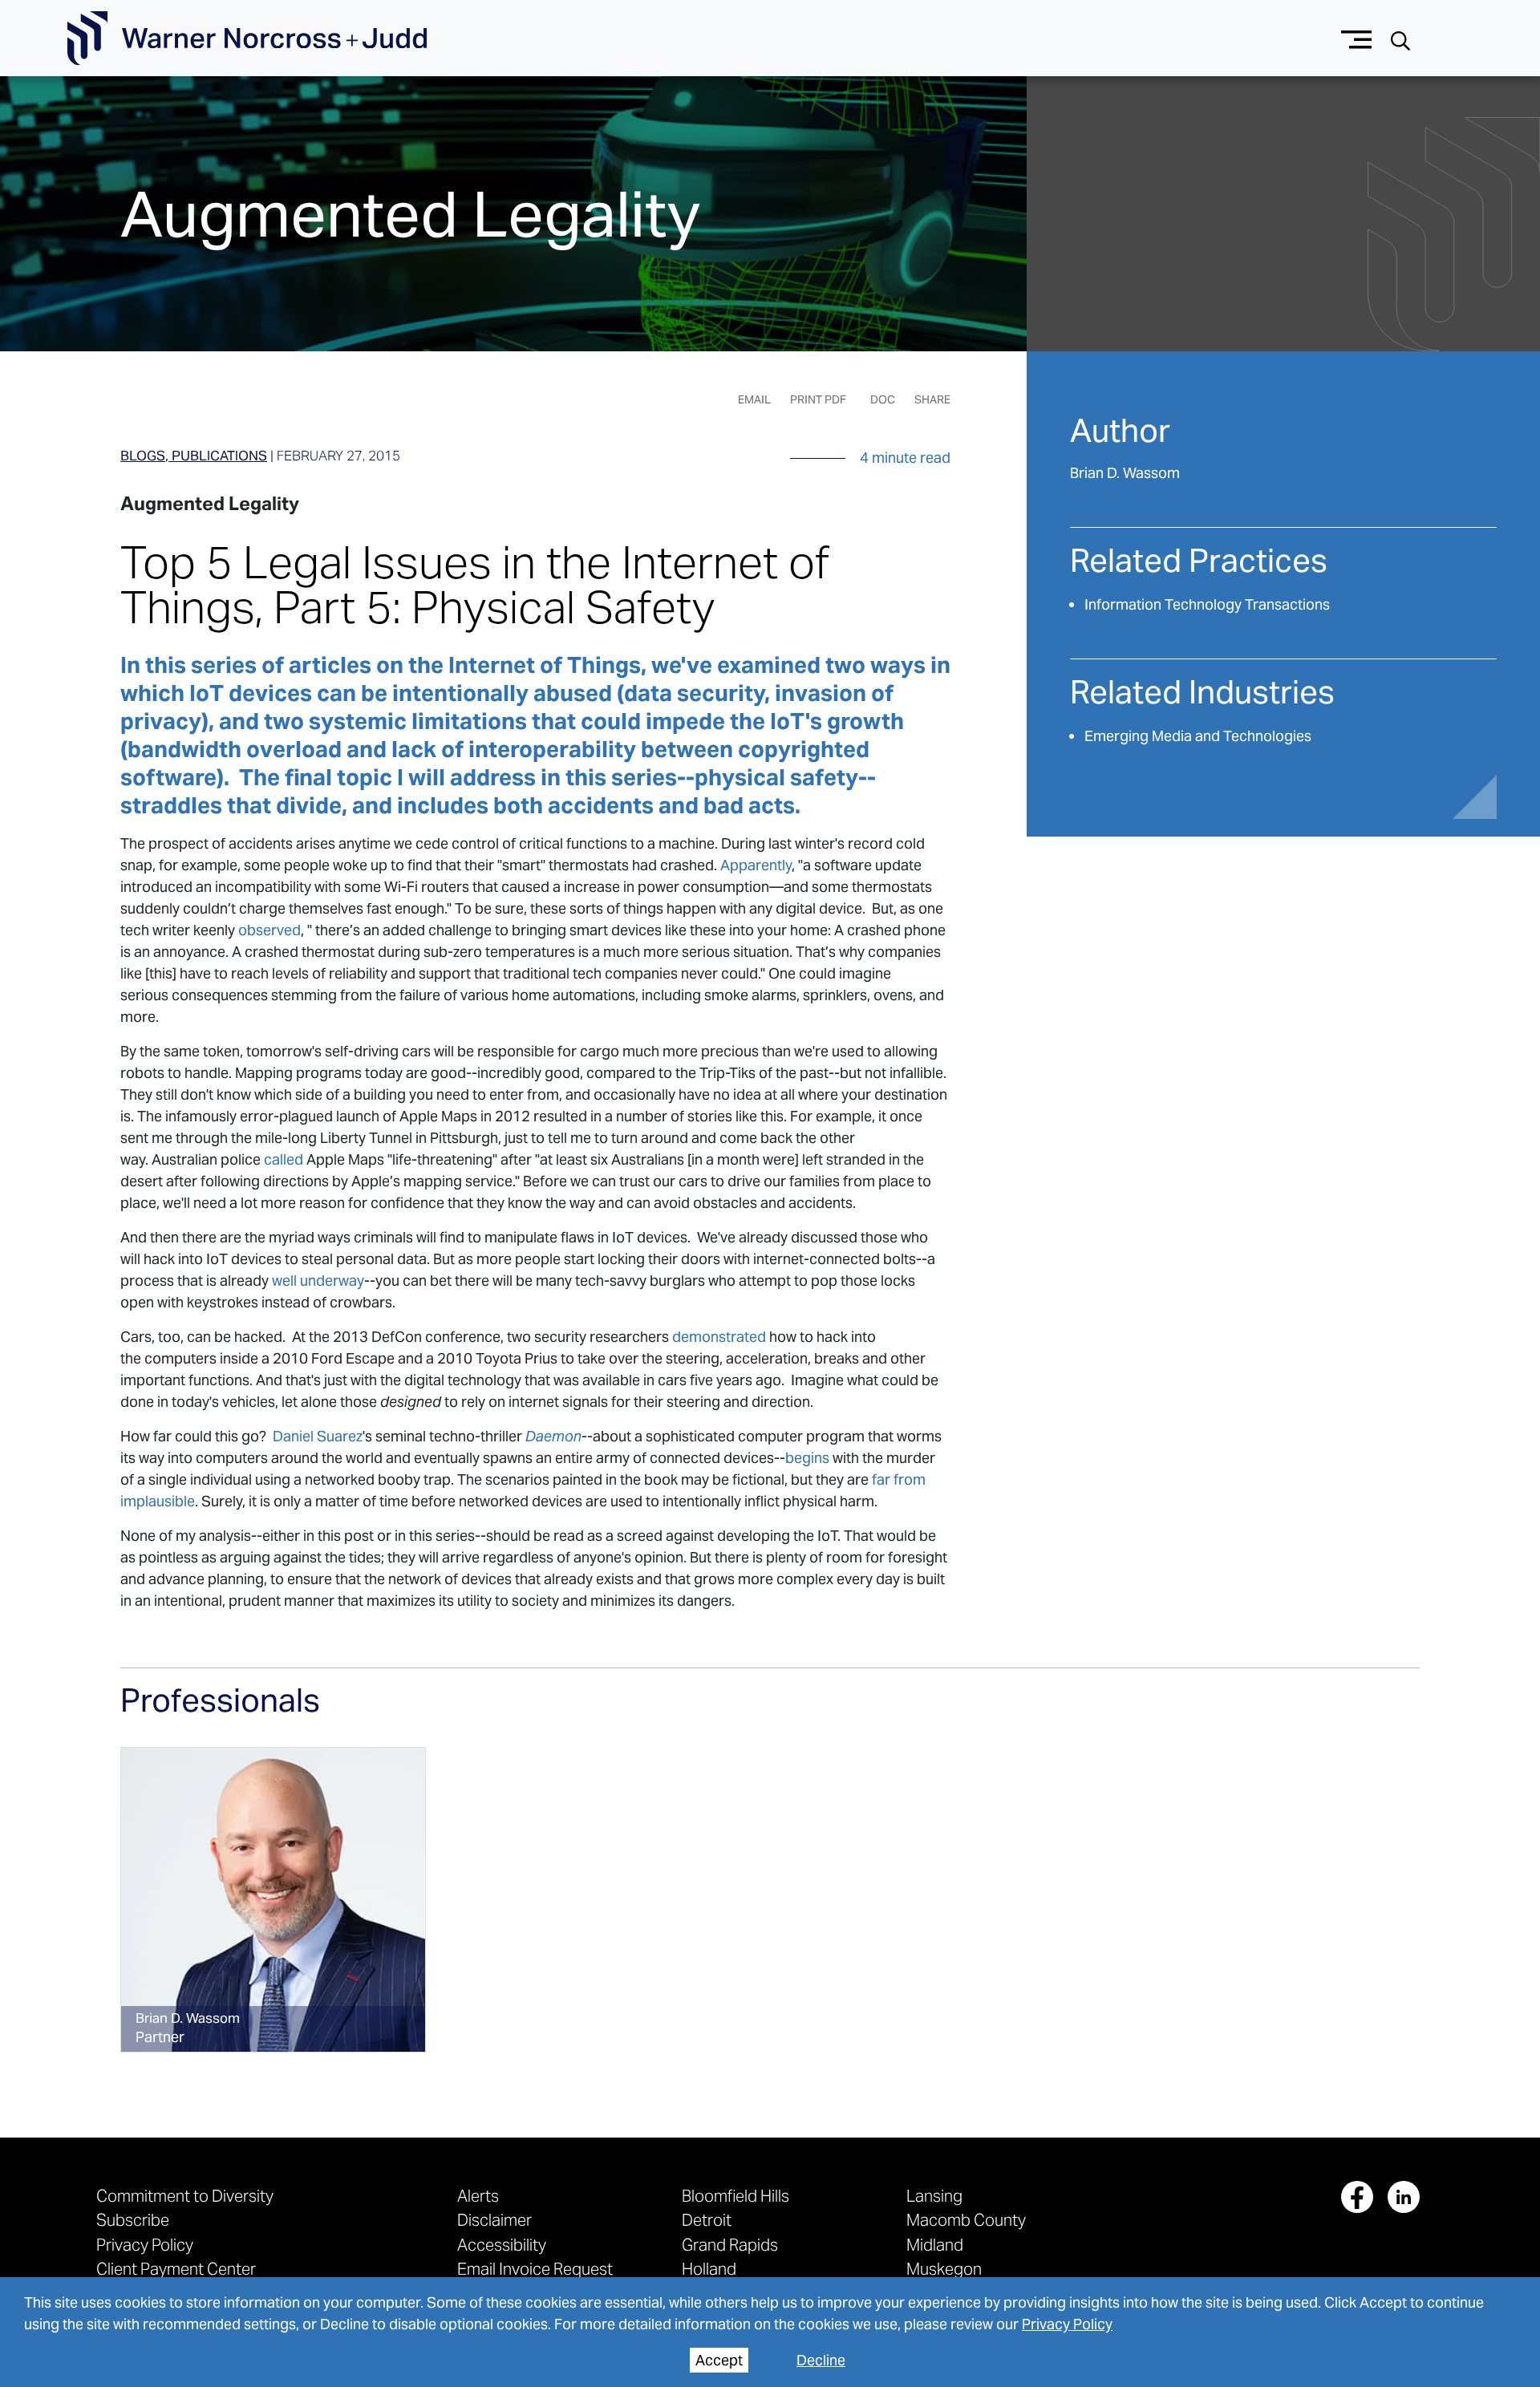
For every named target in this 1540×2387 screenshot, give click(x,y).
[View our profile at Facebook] (1357, 2197)
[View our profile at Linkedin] (1404, 2197)
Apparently (756, 865)
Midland (935, 2245)
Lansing (934, 2196)
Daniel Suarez (318, 1436)
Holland (709, 2269)
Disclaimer (494, 2220)
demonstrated (719, 1337)
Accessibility (502, 2245)
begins (807, 1458)
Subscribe (133, 2220)
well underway (318, 1281)
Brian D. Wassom (1125, 473)
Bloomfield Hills (736, 2196)
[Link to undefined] (273, 1900)
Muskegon (944, 2269)
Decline (821, 2360)
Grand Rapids (730, 2245)
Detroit (707, 2220)
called (284, 1159)
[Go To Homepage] (247, 38)
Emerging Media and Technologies (1198, 736)
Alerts (478, 2196)
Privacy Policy (1067, 2324)
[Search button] (1400, 39)
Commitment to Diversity (185, 2196)
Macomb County (966, 2220)
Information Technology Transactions (1207, 604)
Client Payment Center (176, 2269)
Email (754, 399)
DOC (883, 399)
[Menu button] (1357, 38)
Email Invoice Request (535, 2269)
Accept (719, 2360)
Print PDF (818, 399)
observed (269, 930)
